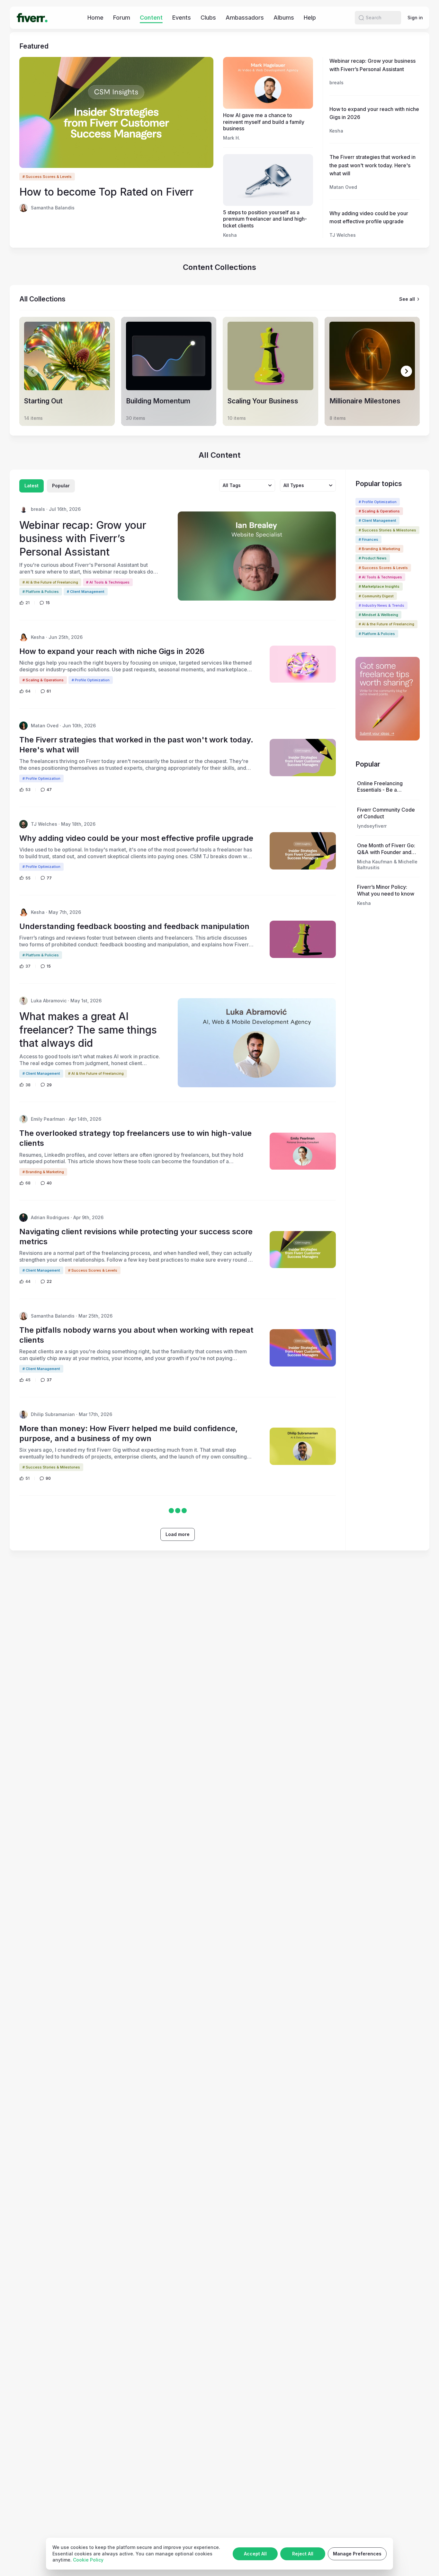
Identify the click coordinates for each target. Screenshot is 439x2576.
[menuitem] (95, 18)
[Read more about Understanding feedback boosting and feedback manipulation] (303, 939)
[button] (361, 18)
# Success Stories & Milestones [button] (387, 530)
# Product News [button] (373, 558)
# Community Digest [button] (376, 596)
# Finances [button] (368, 539)
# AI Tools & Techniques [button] (380, 577)
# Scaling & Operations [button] (379, 511)
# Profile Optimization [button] (378, 502)
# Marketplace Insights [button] (379, 586)
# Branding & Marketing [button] (379, 549)
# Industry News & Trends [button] (381, 605)
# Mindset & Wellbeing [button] (378, 615)
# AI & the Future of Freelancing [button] (386, 624)
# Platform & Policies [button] (377, 634)
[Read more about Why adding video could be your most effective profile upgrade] (303, 851)
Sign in (415, 18)
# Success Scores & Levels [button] (47, 177)
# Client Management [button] (377, 520)
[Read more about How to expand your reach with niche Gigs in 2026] (303, 664)
